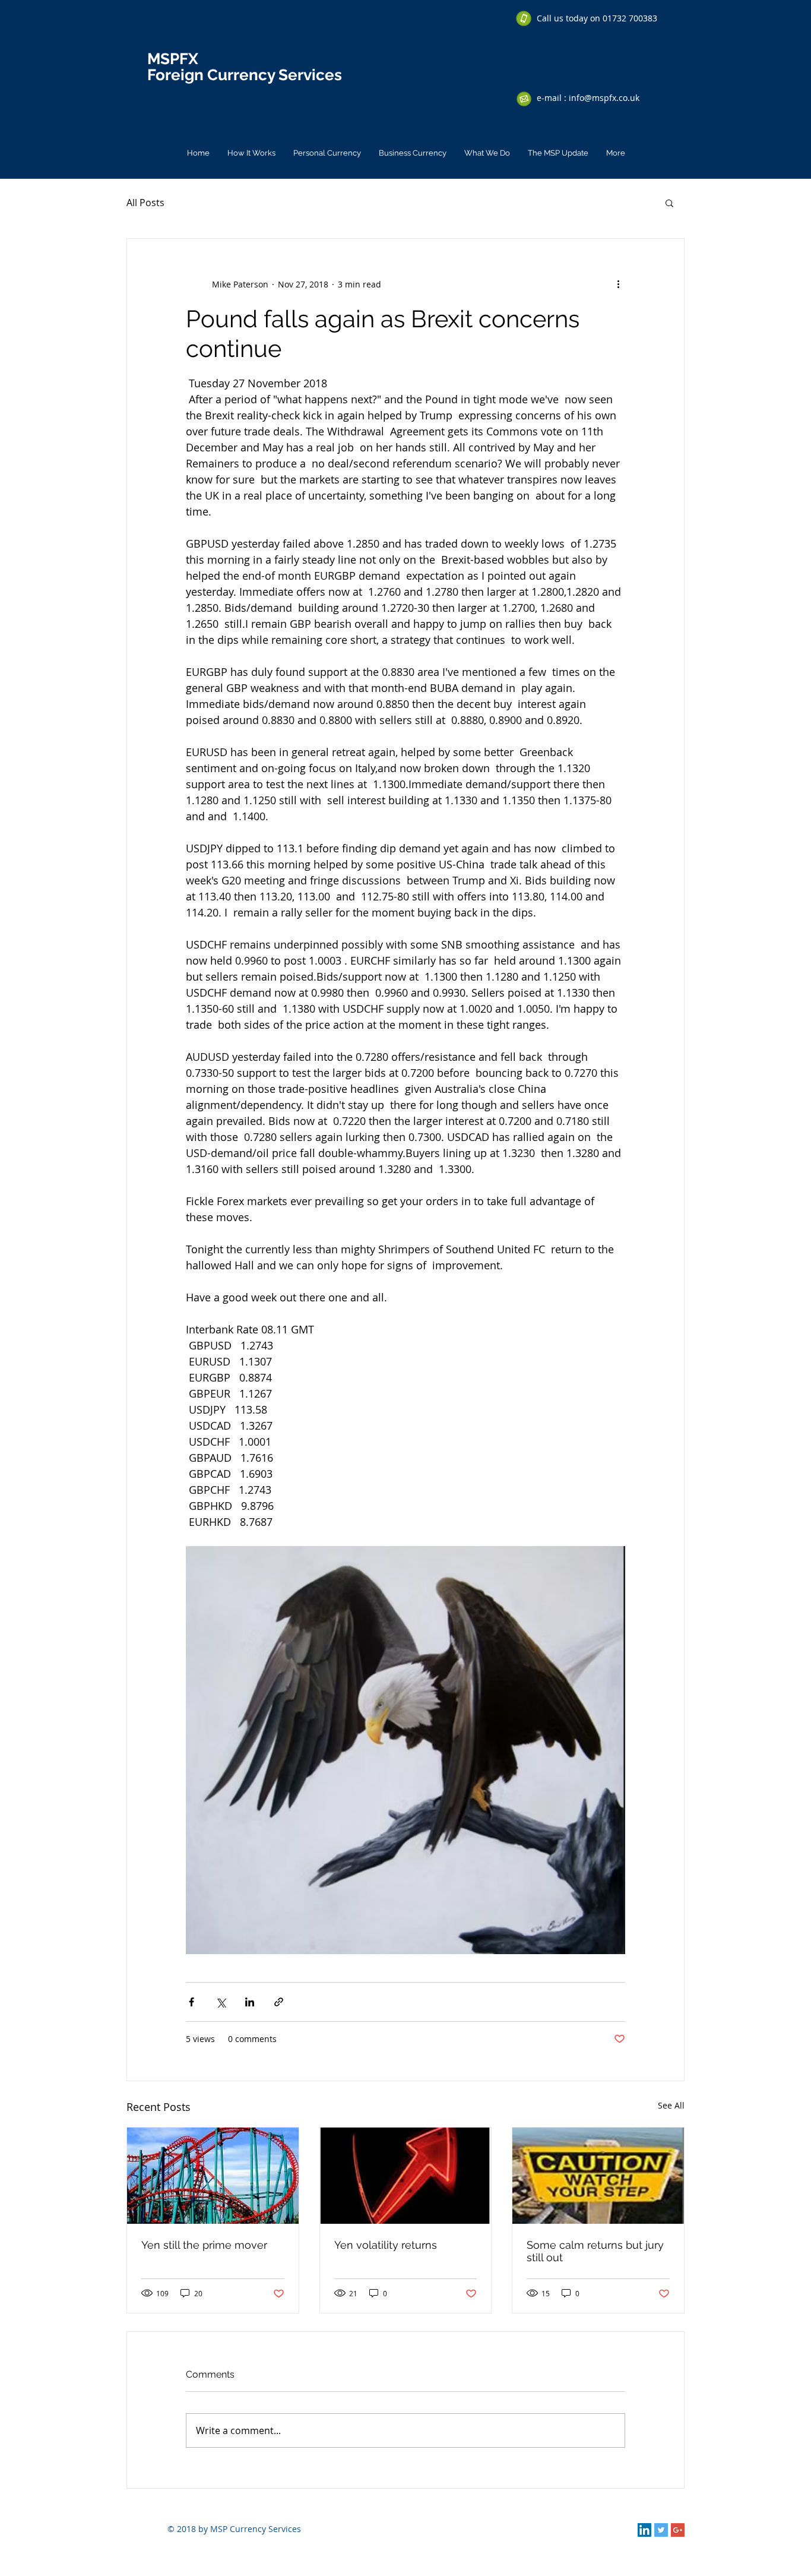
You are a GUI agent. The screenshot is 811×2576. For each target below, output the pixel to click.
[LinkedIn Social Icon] (644, 2530)
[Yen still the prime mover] (213, 2176)
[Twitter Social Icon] (661, 2530)
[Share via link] (279, 2002)
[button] (669, 203)
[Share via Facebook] (191, 2002)
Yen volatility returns (386, 2245)
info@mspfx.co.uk (604, 98)
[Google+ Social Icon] (678, 2530)
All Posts (145, 203)
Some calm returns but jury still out (595, 2251)
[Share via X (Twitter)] (221, 2002)
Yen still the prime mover (204, 2245)
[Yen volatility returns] (406, 2176)
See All (671, 2105)
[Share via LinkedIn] (250, 2002)
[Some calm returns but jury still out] (598, 2176)
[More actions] (618, 284)
